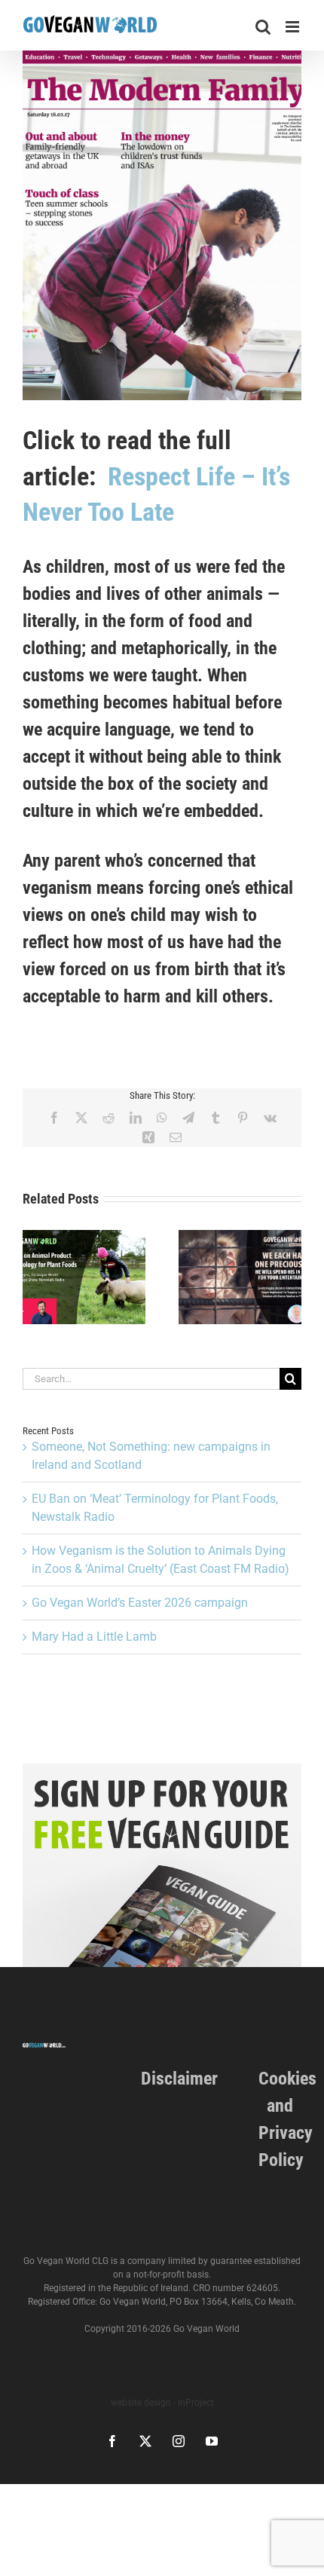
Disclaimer (179, 2079)
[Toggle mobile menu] (293, 27)
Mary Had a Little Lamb (94, 1637)
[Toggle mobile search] (263, 27)
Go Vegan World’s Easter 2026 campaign (140, 1603)
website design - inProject (162, 2403)
